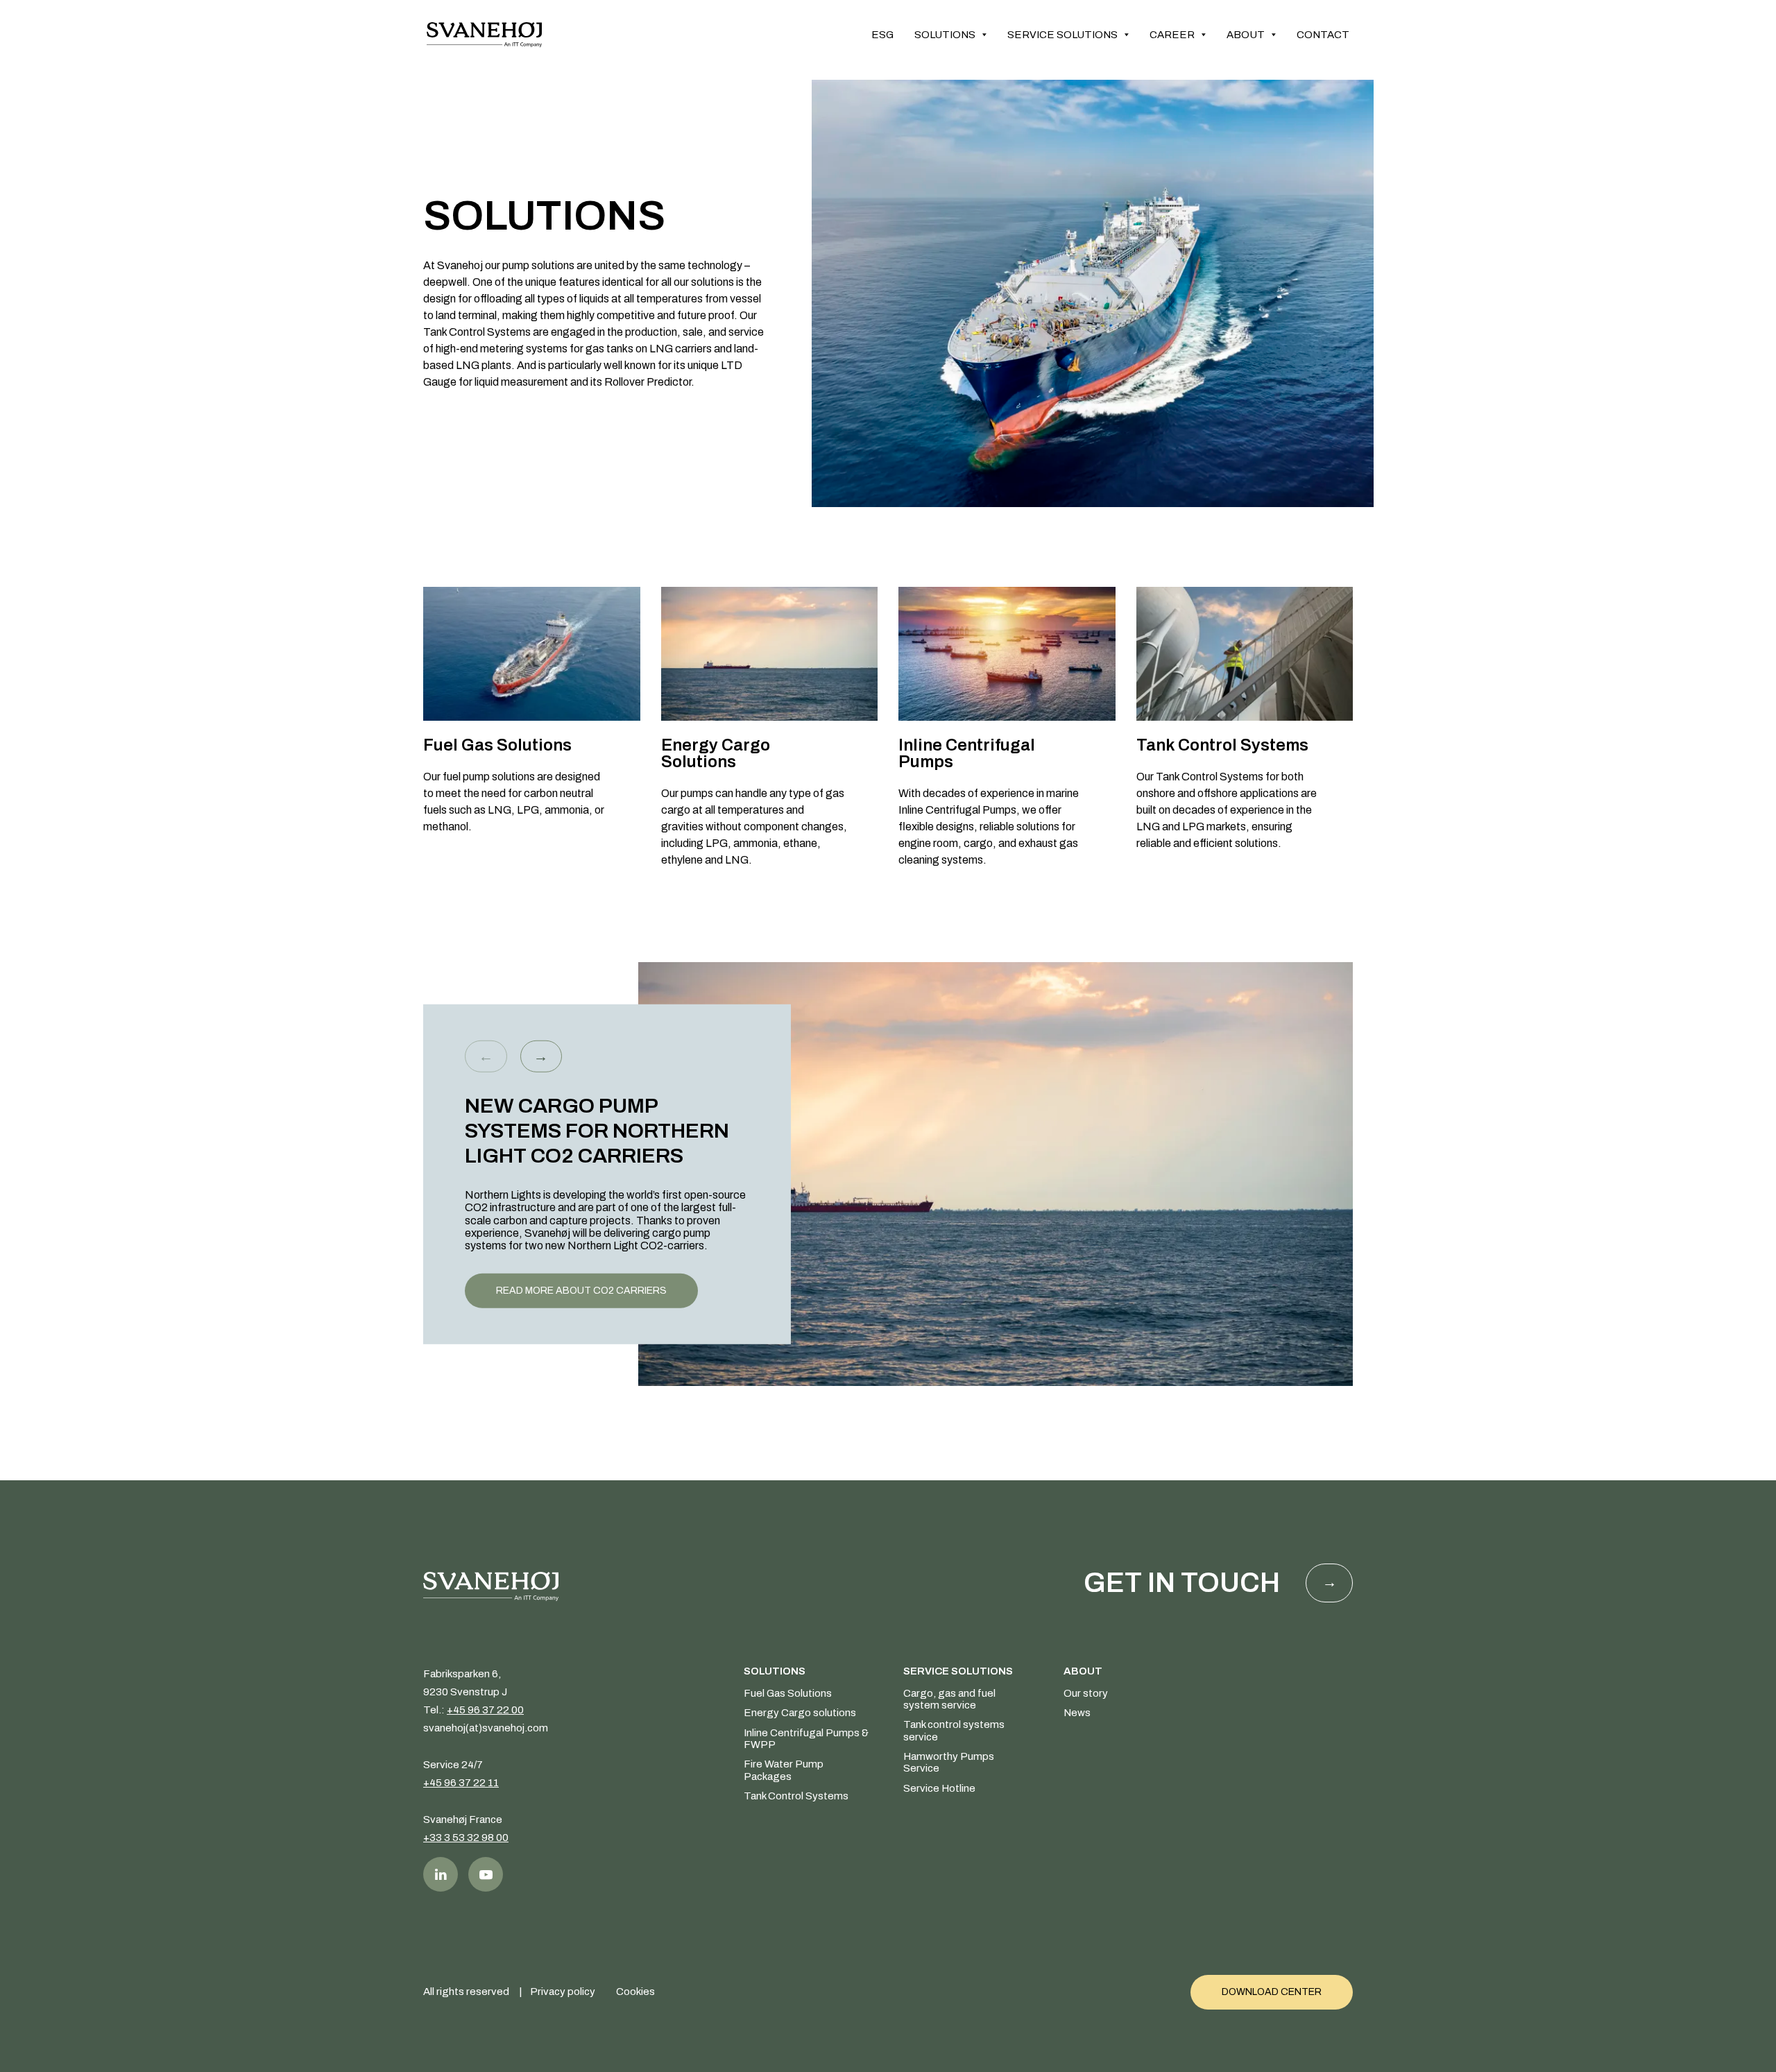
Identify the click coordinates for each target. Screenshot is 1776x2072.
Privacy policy (563, 1992)
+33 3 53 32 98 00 (466, 1838)
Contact (1323, 35)
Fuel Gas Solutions (788, 1693)
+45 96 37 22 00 (485, 1710)
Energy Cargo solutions (800, 1713)
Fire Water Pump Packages (784, 1770)
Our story (1086, 1693)
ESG (882, 35)
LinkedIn (441, 1874)
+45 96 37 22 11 (461, 1783)
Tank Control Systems (796, 1796)
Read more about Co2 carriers (581, 1290)
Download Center (1272, 1992)
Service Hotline (939, 1788)
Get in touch (1182, 1583)
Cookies (635, 1992)
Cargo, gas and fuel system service (949, 1699)
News (1077, 1713)
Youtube (486, 1874)
